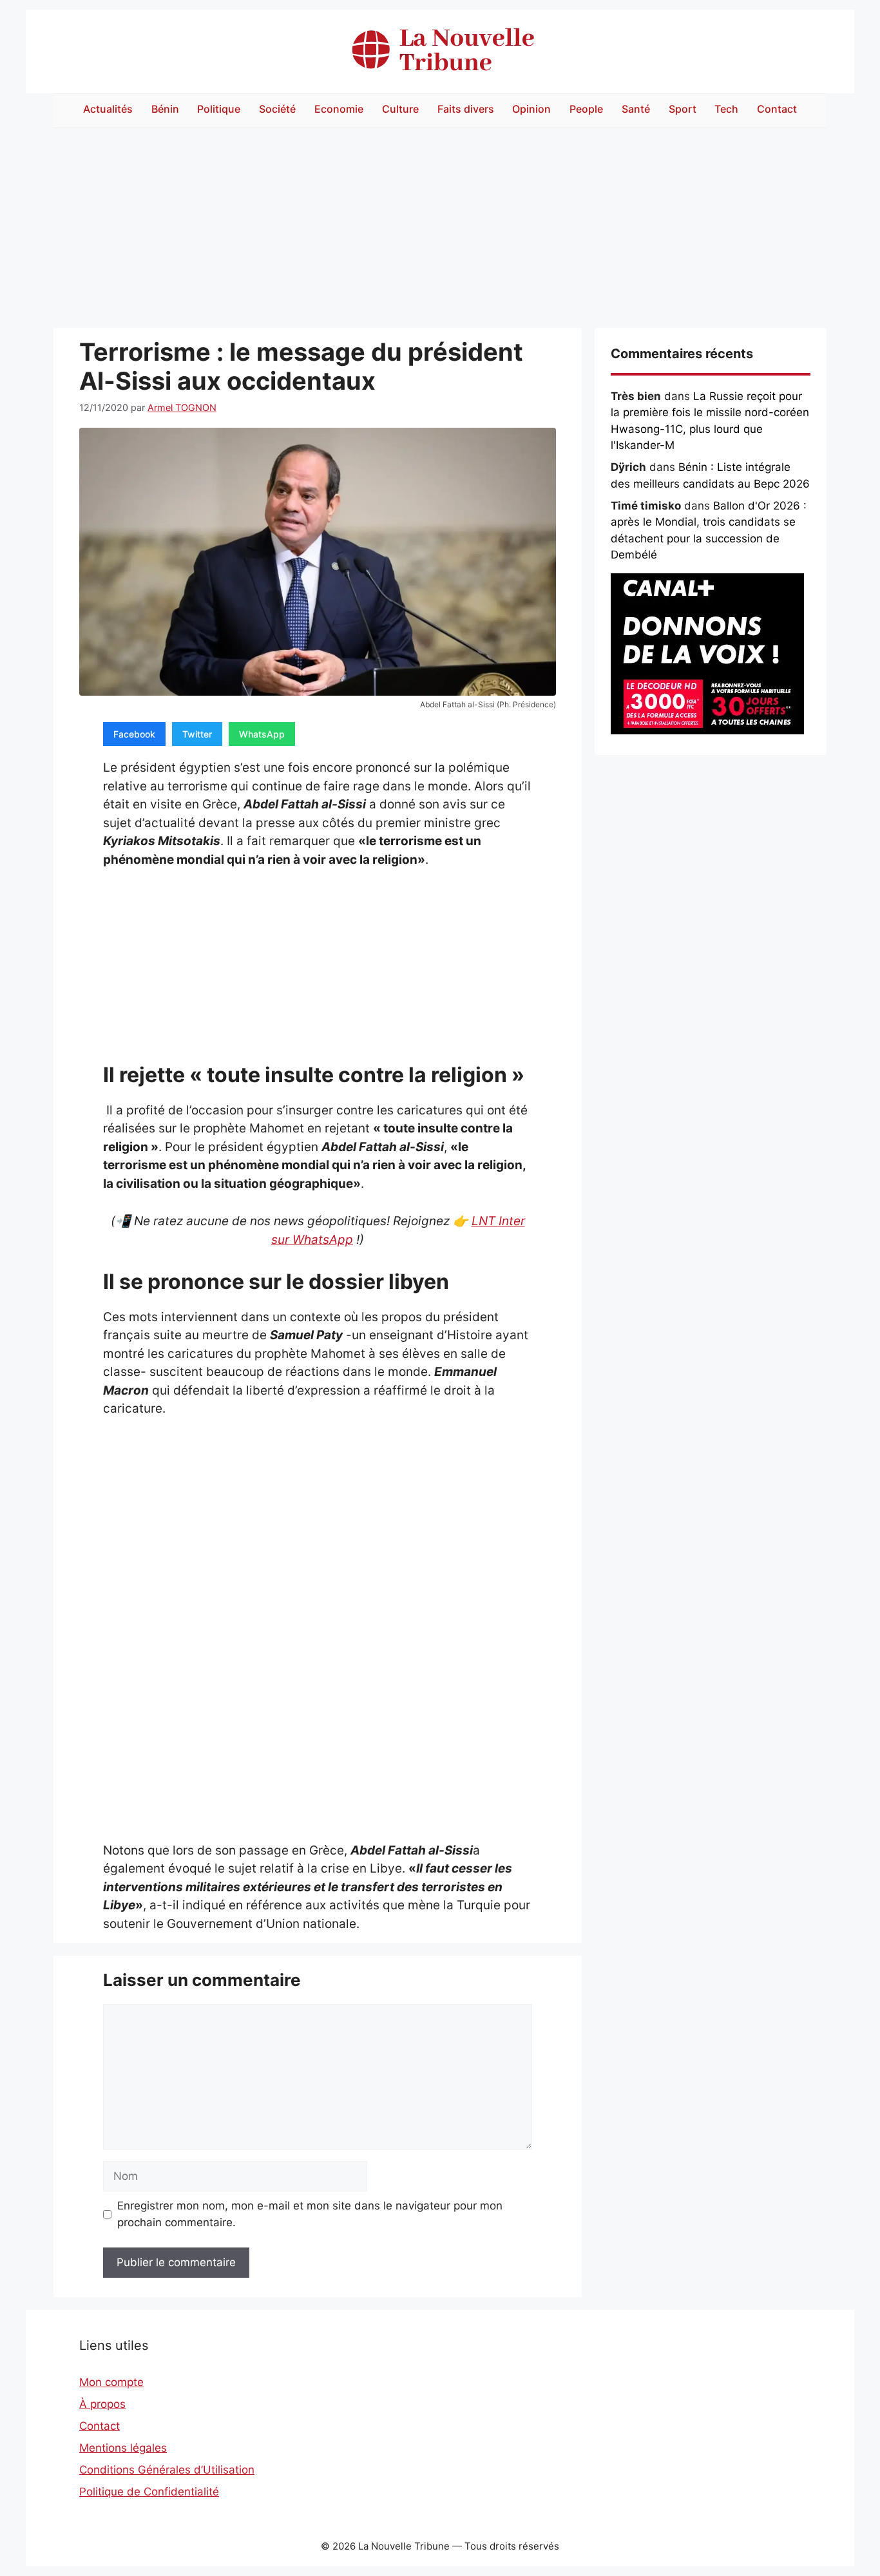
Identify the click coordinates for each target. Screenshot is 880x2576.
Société (277, 109)
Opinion (531, 109)
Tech (726, 109)
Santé (636, 109)
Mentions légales (123, 2448)
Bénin (165, 109)
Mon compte (111, 2382)
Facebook (134, 734)
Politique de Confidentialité (149, 2492)
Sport (683, 109)
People (586, 109)
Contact (777, 109)
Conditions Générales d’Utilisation (167, 2470)
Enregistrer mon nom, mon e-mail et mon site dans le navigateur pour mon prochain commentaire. (310, 2214)
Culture (400, 109)
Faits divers (466, 109)
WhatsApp (262, 734)
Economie (339, 109)
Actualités (108, 109)
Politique (219, 109)
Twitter (197, 734)
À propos (102, 2404)
